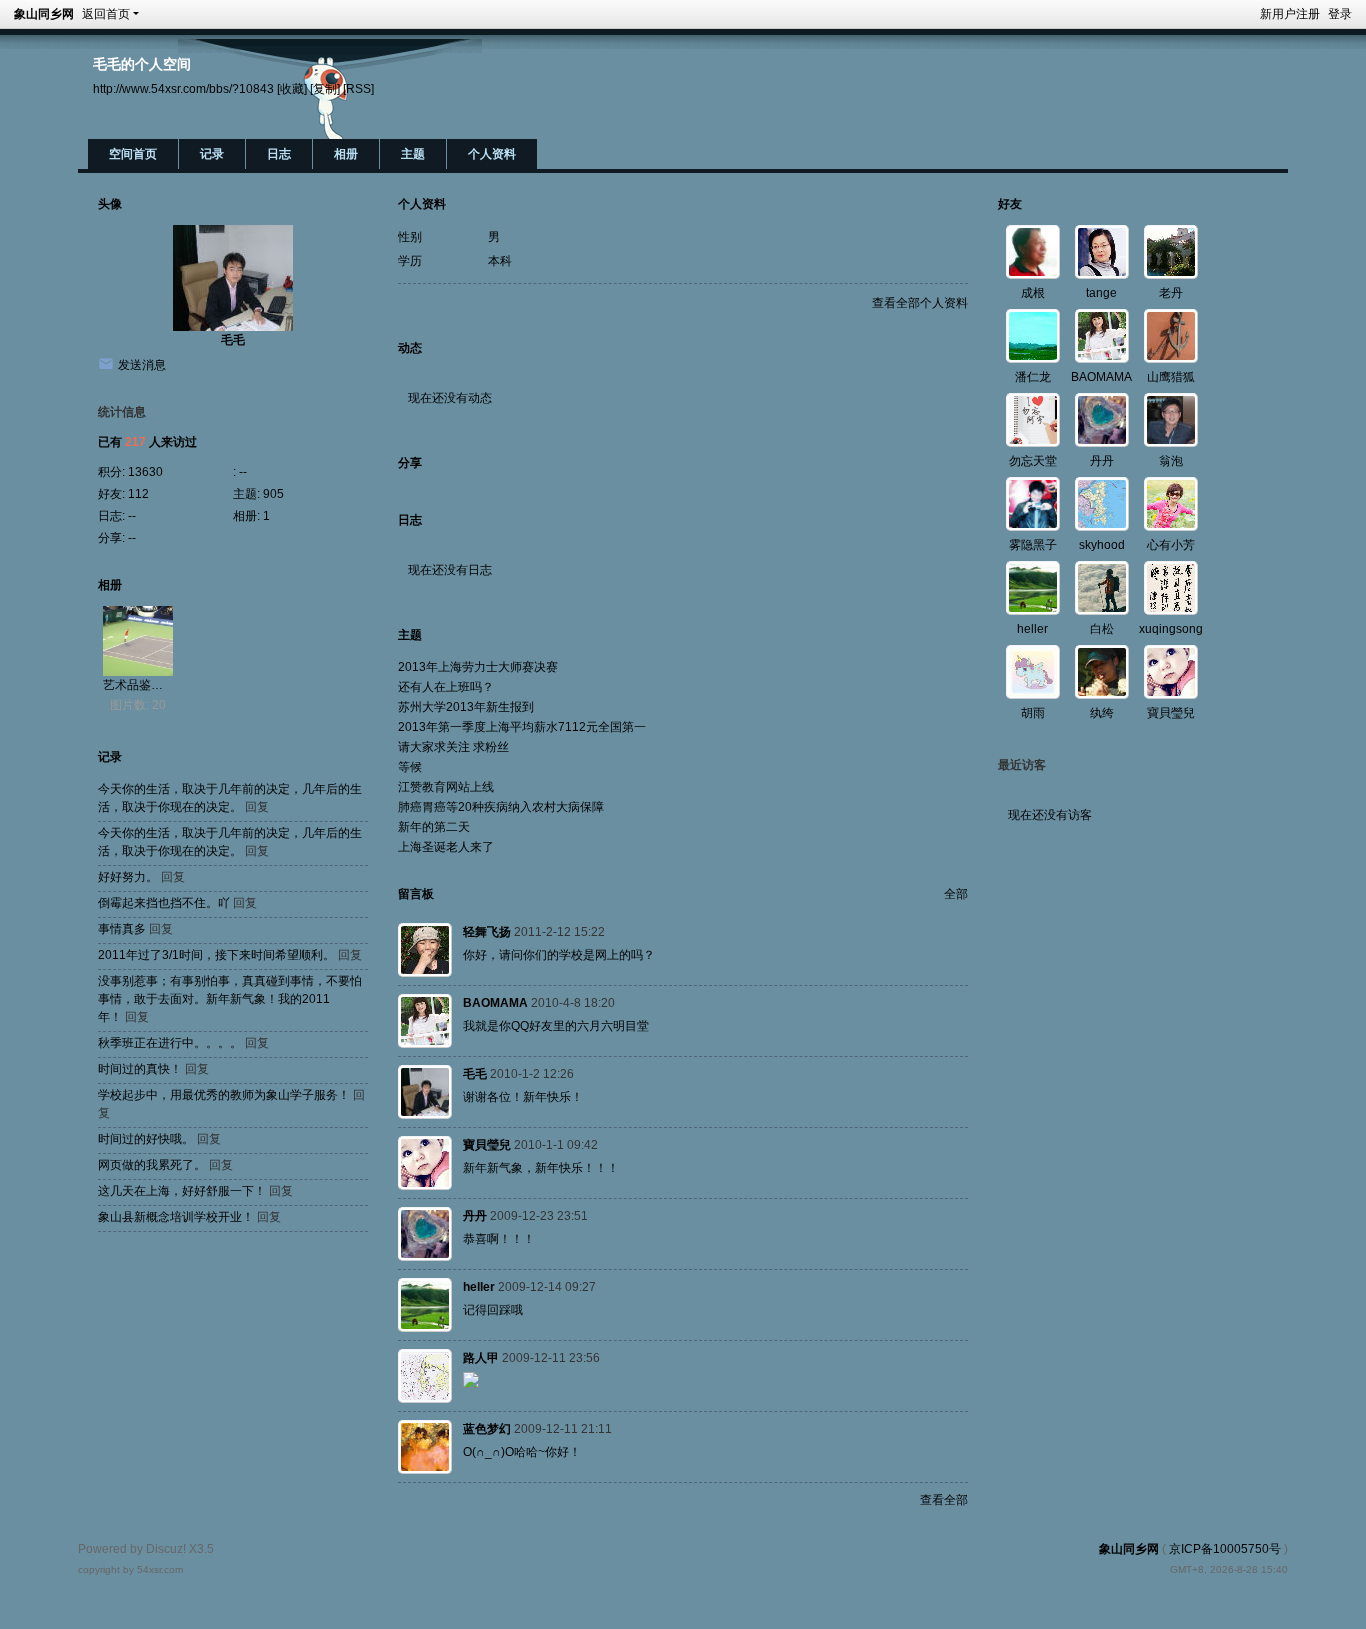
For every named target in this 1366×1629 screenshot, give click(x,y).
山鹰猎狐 (1171, 377)
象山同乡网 (44, 14)
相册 (346, 154)
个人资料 (492, 154)
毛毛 (233, 340)
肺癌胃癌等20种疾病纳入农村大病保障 (501, 807)
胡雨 (1033, 713)
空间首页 (133, 154)
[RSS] (358, 88)
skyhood (1102, 545)
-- (243, 472)
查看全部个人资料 (920, 303)
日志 (279, 154)
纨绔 (1102, 713)
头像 (110, 204)
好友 (1010, 204)
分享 (410, 463)
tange (1101, 293)
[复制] (325, 88)
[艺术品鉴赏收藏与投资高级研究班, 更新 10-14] (138, 641)
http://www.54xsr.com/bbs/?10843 (183, 88)
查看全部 (944, 1500)
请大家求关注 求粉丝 (453, 747)
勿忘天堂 (1033, 461)
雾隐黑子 (1033, 545)
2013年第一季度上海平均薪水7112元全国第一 (522, 727)
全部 (956, 894)
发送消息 (142, 365)
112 (138, 494)
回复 (257, 807)
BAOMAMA (495, 1003)
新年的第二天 (434, 827)
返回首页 (106, 14)
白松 (1102, 629)
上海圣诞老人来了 (446, 847)
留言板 (416, 894)
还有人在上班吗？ (446, 687)
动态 (410, 348)
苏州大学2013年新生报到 (466, 707)
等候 (410, 767)
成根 (1033, 293)
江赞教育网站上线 (446, 787)
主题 (413, 154)
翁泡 (1171, 461)
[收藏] (292, 88)
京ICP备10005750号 (1225, 1549)
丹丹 (475, 1216)
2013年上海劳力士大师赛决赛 (478, 667)
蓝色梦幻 (487, 1429)
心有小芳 (1171, 545)
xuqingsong (1171, 629)
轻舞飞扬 (487, 932)
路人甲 (481, 1358)
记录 (212, 154)
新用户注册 (1290, 14)
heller (479, 1287)
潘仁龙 (1033, 377)
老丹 (1171, 293)
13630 (145, 472)
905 (273, 494)
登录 (1340, 14)
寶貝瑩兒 (487, 1145)
